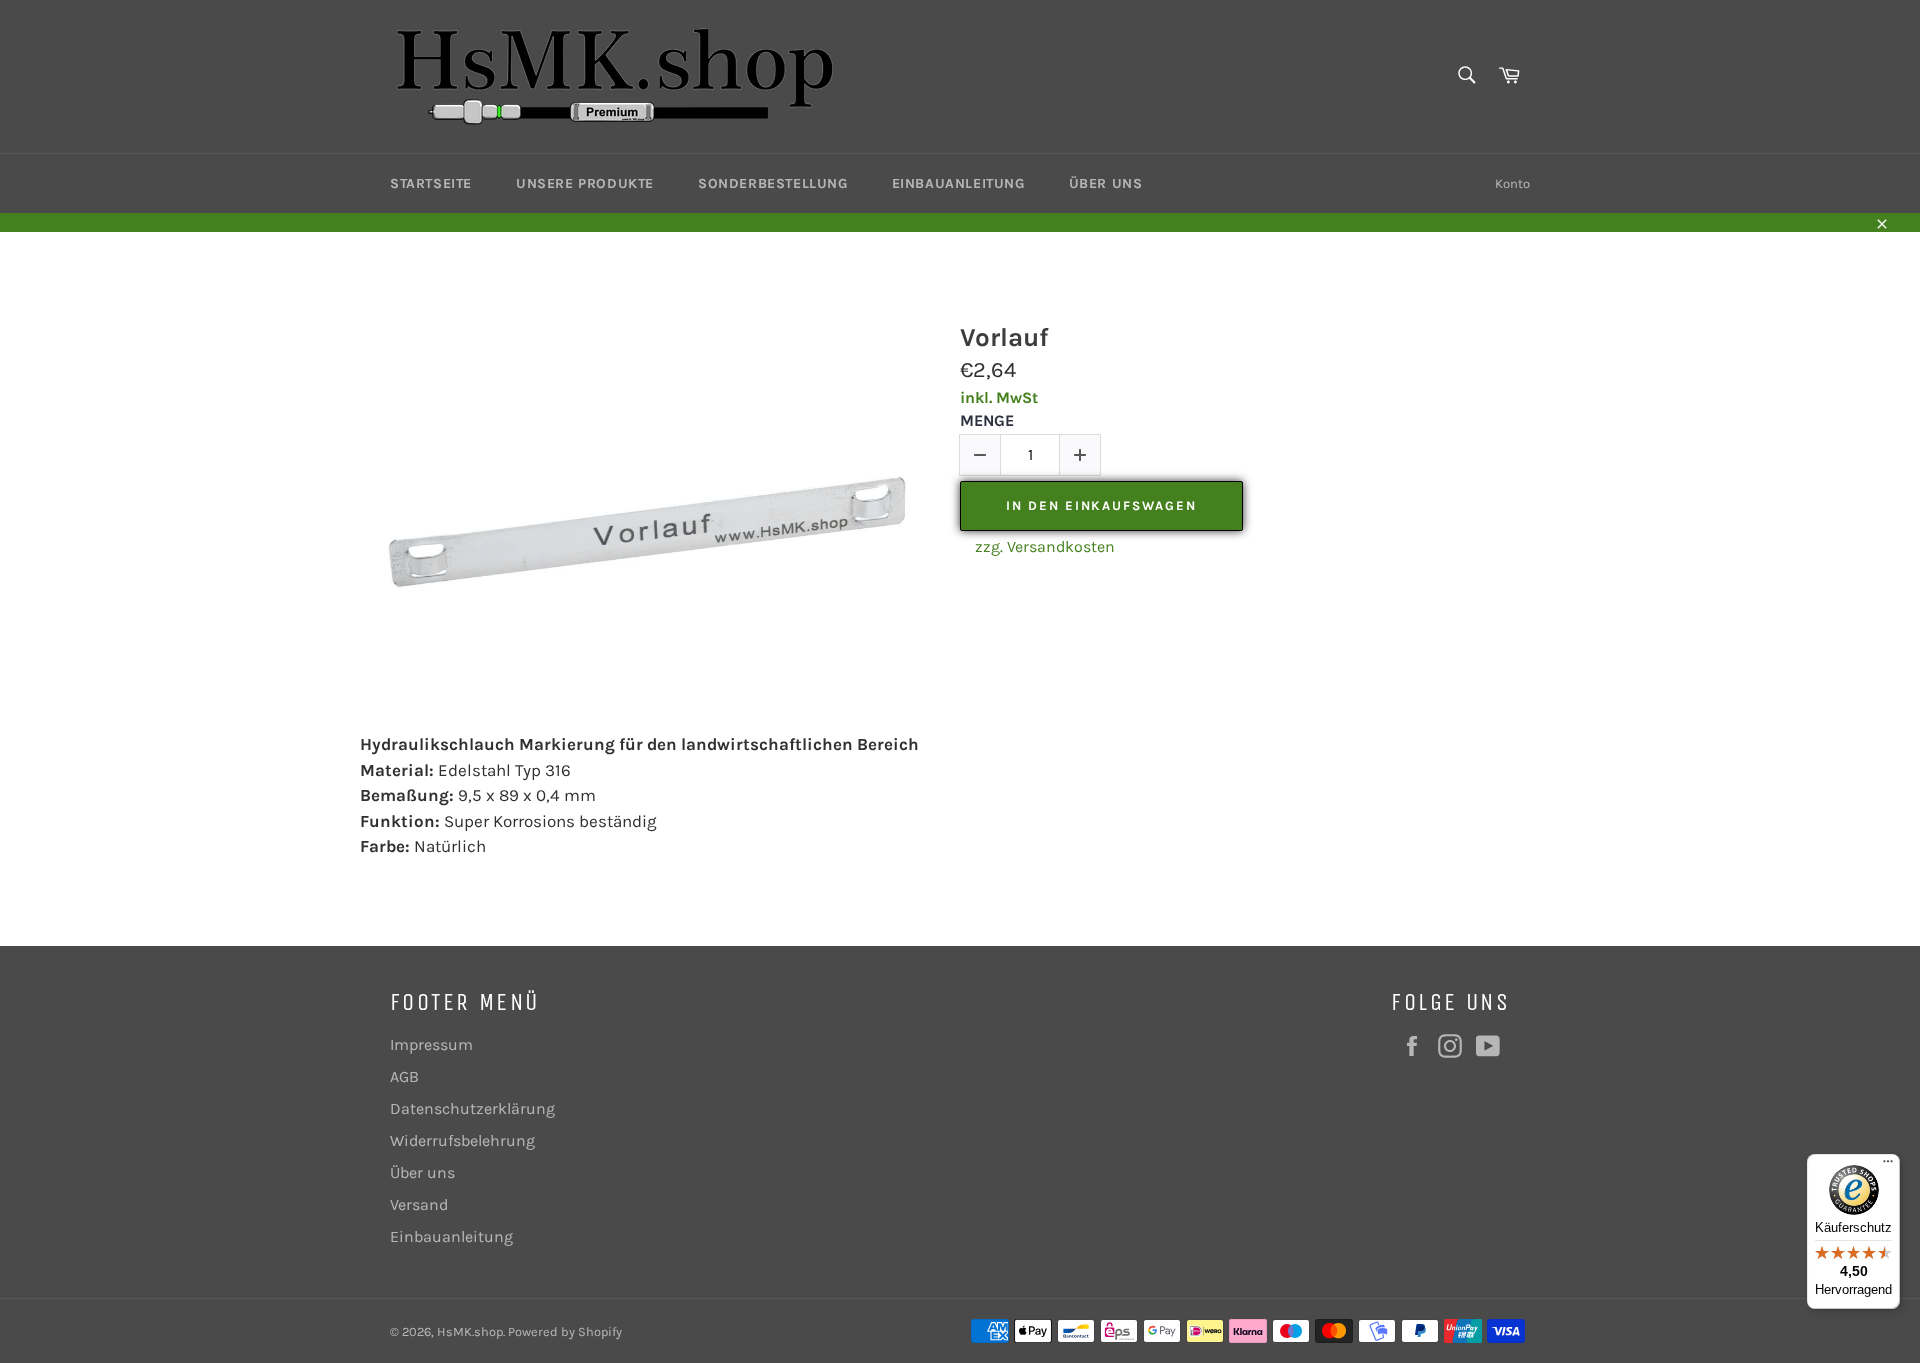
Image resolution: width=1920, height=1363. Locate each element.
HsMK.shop (470, 1331)
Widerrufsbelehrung (462, 1140)
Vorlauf (1004, 337)
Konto (1512, 183)
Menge (987, 420)
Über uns (1106, 183)
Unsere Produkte (585, 183)
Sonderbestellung (773, 183)
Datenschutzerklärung (472, 1108)
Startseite (431, 183)
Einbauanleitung (958, 183)
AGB (404, 1076)
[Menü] (1888, 1166)
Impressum (431, 1044)
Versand (419, 1204)
